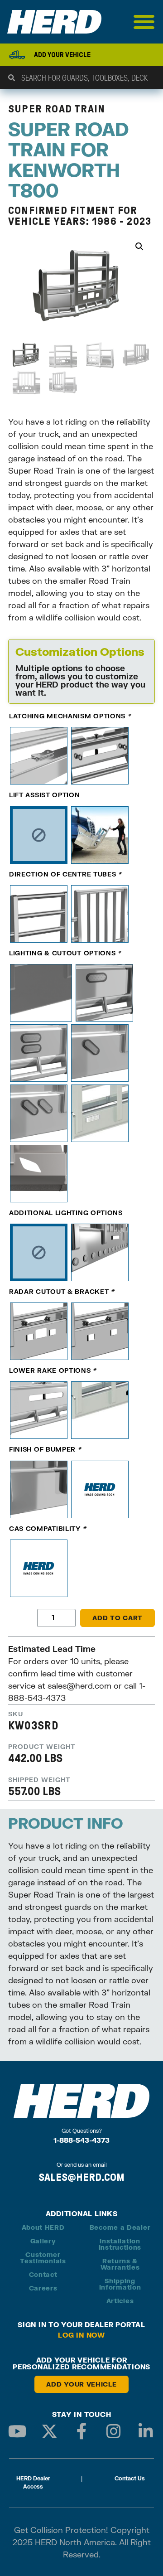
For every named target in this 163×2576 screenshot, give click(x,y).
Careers (43, 2288)
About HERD (43, 2227)
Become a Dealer (120, 2227)
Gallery (43, 2241)
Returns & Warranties (120, 2264)
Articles (120, 2301)
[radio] (39, 756)
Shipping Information (120, 2284)
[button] (139, 247)
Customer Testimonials (43, 2258)
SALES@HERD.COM (81, 2177)
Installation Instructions (120, 2244)
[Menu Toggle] (144, 22)
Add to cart (117, 1618)
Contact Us (130, 2478)
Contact (43, 2274)
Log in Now (81, 2335)
